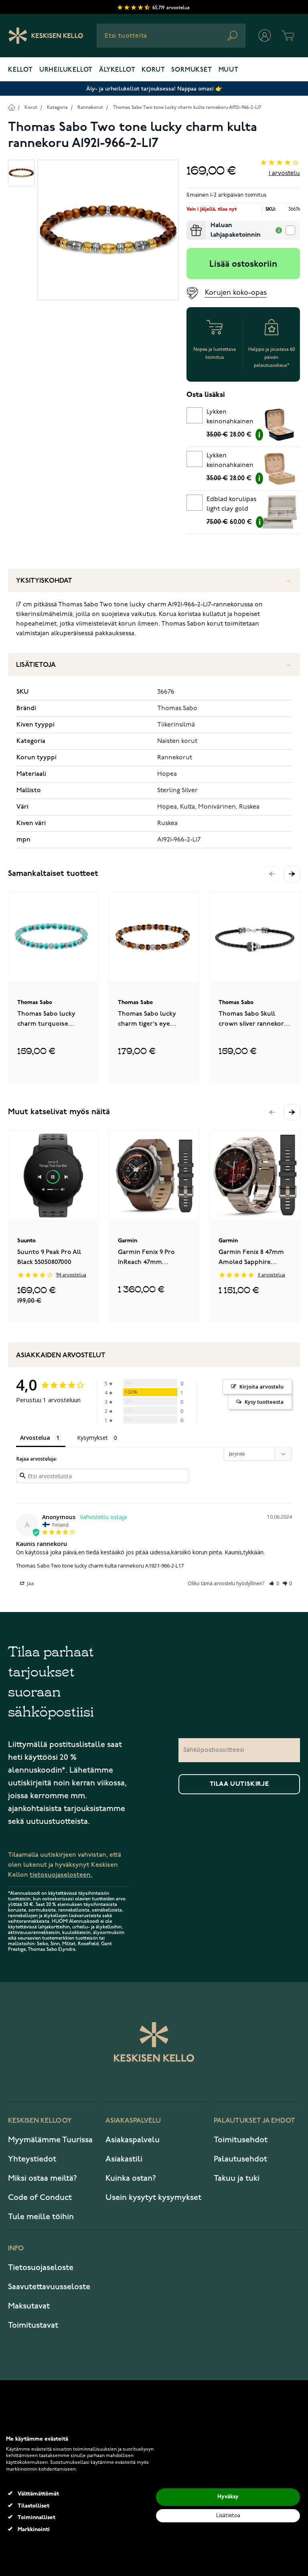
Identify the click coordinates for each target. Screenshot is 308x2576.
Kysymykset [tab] (92, 1438)
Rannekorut (90, 108)
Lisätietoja (36, 665)
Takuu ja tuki (237, 2178)
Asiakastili (124, 2159)
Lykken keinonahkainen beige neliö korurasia (230, 462)
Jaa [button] (30, 1583)
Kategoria (57, 108)
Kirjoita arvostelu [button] (261, 1387)
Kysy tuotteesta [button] (264, 1402)
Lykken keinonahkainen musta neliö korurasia (230, 418)
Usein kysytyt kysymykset (153, 2198)
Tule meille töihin (41, 2217)
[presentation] (190, 224)
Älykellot (117, 70)
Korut (153, 70)
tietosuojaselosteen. (61, 1875)
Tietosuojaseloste (41, 2268)
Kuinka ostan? (131, 2178)
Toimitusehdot (241, 2140)
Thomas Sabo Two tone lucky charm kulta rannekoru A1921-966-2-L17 (187, 108)
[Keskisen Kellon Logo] (46, 36)
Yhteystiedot (32, 2159)
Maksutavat (29, 2306)
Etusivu (11, 107)
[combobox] (171, 36)
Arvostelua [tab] (35, 1438)
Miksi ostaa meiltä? (43, 2178)
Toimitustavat (33, 2325)
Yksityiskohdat (44, 581)
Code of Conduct (40, 2198)
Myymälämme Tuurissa (50, 2140)
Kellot (20, 70)
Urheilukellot (66, 70)
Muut (229, 70)
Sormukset (191, 70)
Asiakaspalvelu (133, 2140)
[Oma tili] (265, 36)
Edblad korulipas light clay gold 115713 (231, 505)
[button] (292, 874)
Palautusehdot (240, 2159)
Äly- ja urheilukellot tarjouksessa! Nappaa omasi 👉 (154, 89)
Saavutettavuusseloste (49, 2287)
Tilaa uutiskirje (239, 1784)
